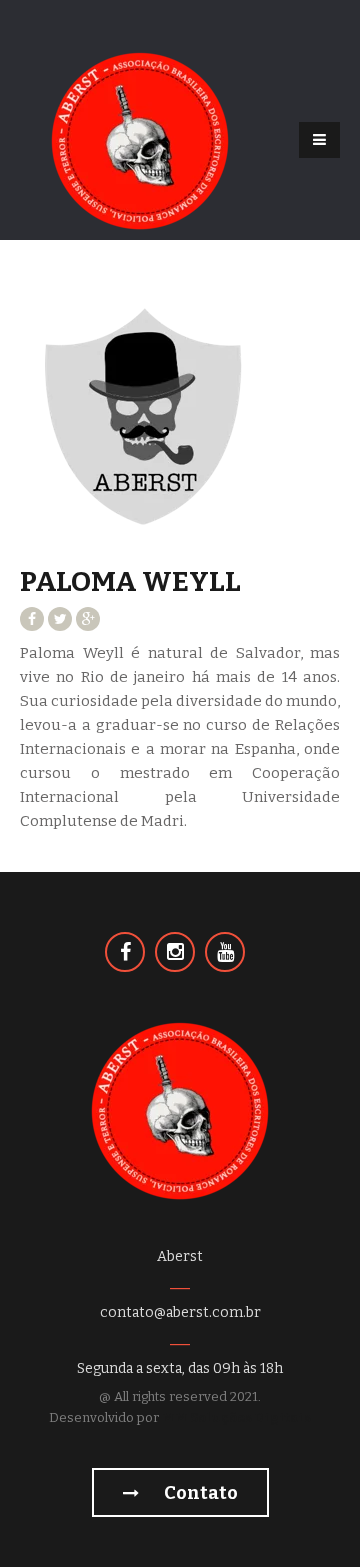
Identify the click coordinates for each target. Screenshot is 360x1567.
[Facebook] (125, 952)
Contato (199, 1493)
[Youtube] (225, 952)
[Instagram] (175, 952)
